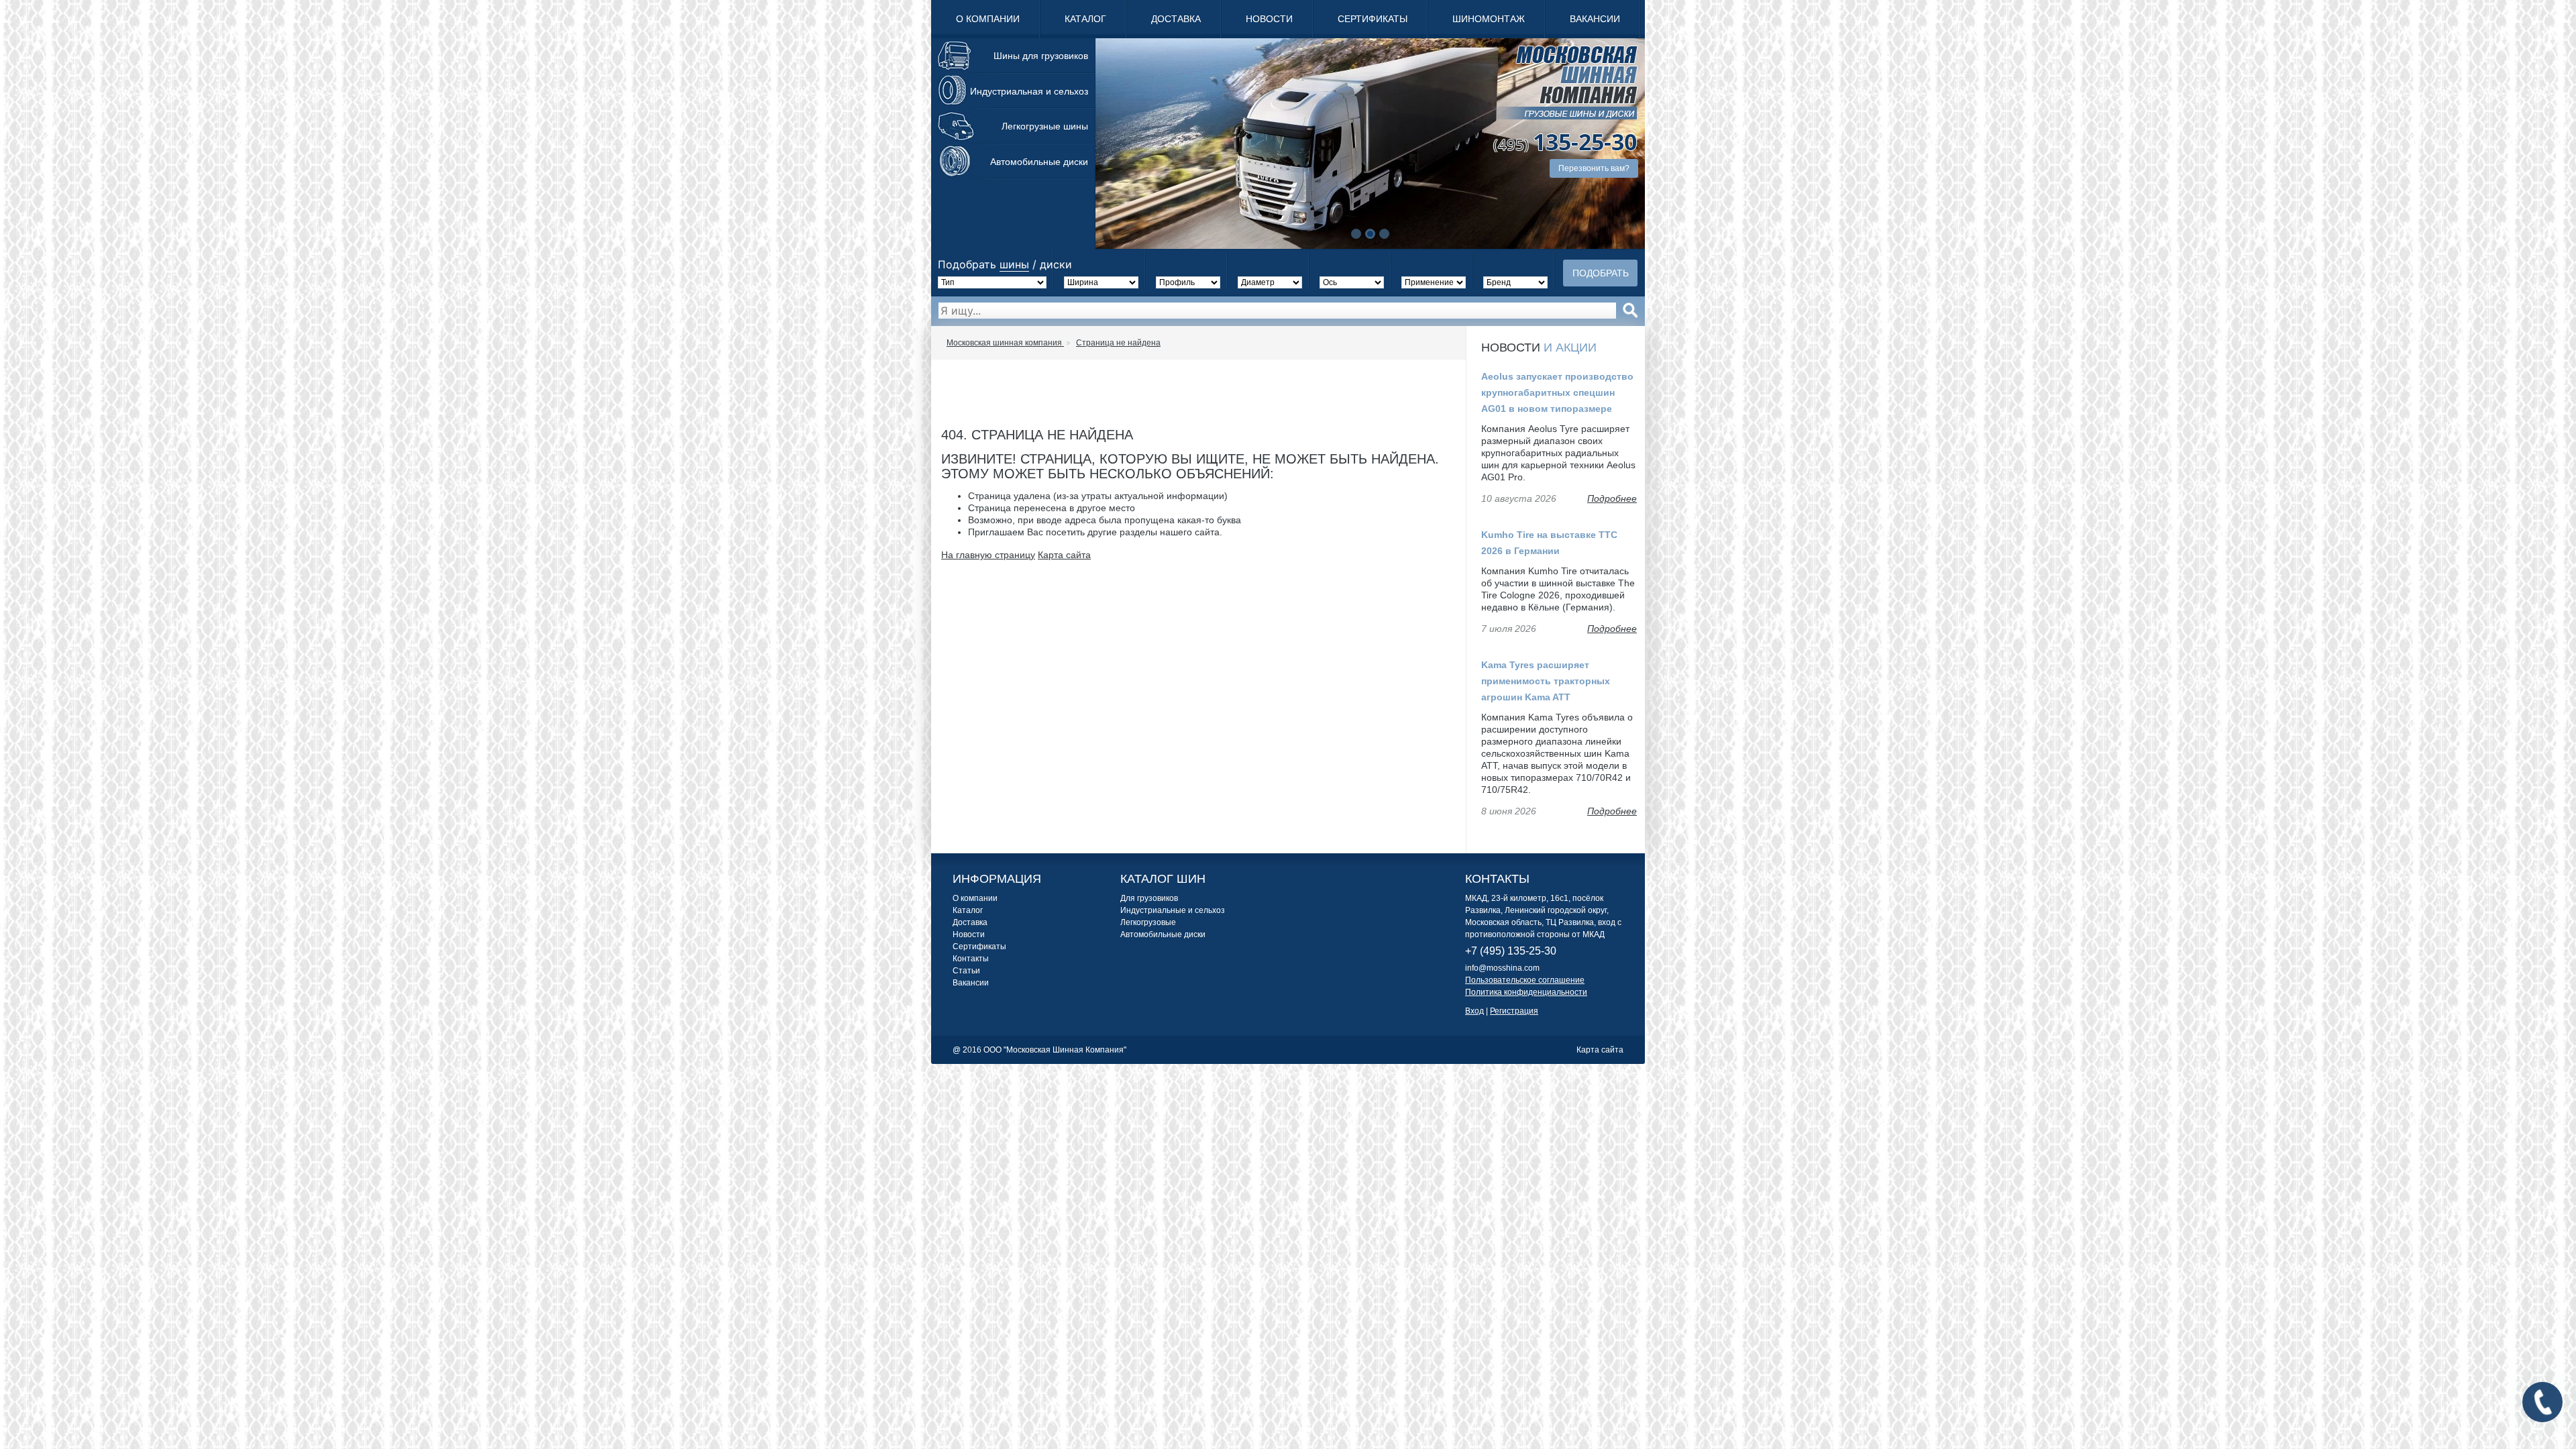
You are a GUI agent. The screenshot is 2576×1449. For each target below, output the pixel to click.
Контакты (971, 959)
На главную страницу (988, 555)
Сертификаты (1373, 19)
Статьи (966, 971)
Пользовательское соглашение (1525, 980)
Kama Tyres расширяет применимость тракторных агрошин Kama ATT (1546, 681)
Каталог (1085, 19)
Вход (1474, 1011)
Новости (1269, 19)
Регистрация (1514, 1011)
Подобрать (1601, 273)
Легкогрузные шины (1045, 126)
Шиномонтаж (1489, 19)
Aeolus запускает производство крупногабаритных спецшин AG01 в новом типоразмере (1557, 392)
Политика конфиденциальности (1526, 992)
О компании (988, 19)
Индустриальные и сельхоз (1173, 910)
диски (1056, 264)
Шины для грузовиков (1041, 56)
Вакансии (1595, 19)
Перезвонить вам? (1594, 168)
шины (1014, 264)
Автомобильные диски (1039, 162)
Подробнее (1612, 498)
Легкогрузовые (1148, 922)
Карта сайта (1064, 555)
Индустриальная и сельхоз (1029, 91)
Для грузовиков (1149, 898)
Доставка (1176, 19)
